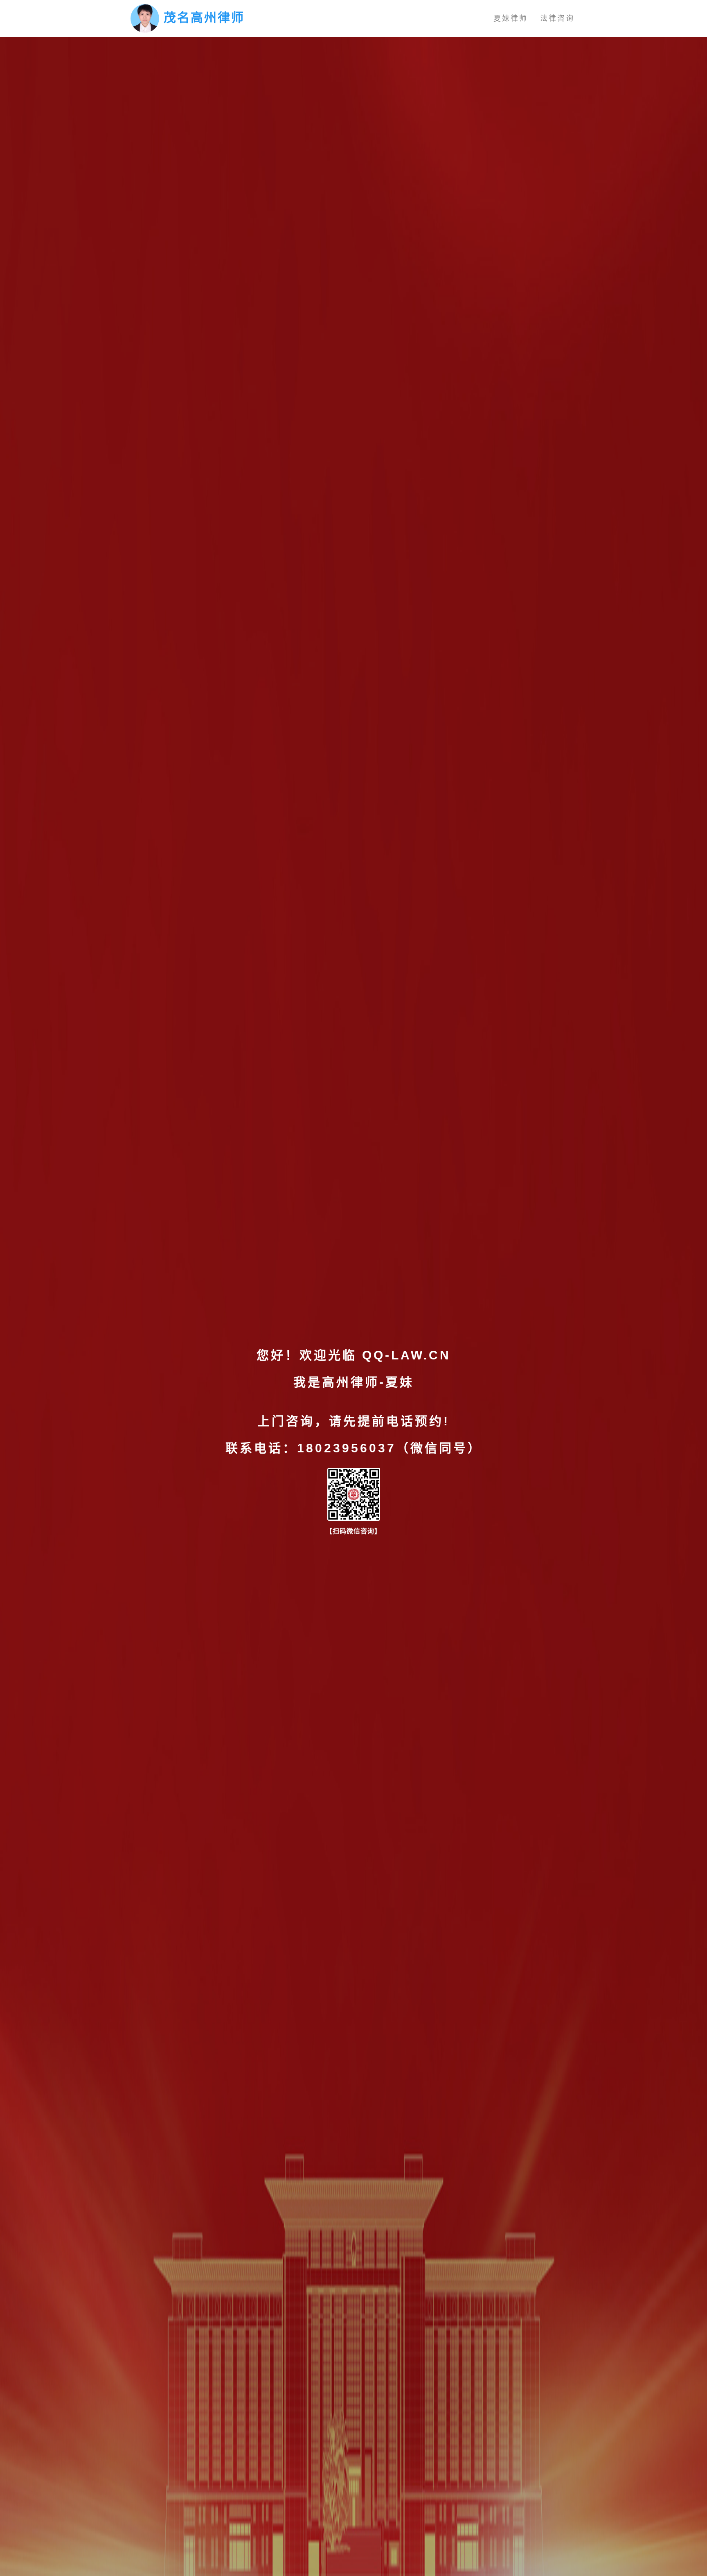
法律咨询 (557, 18)
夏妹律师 (511, 18)
